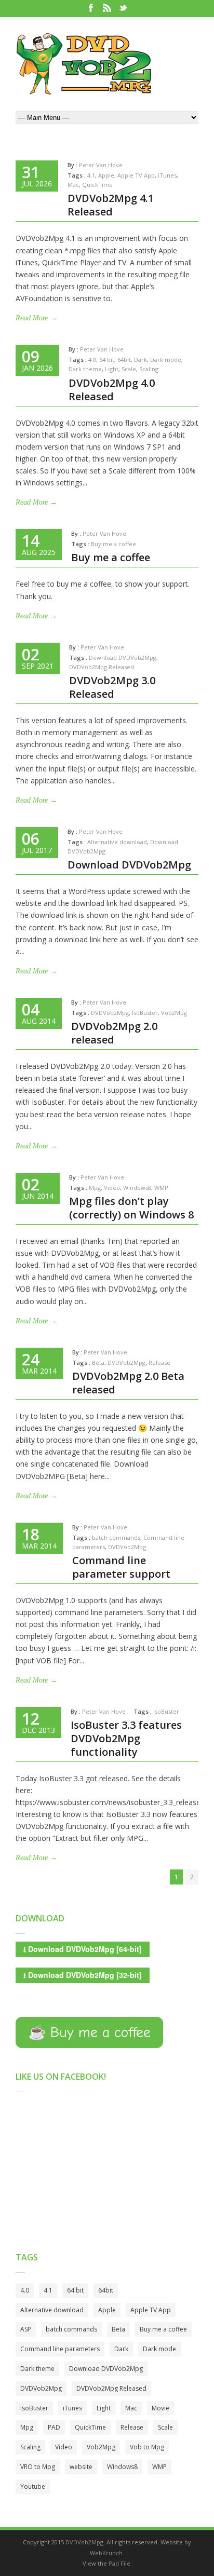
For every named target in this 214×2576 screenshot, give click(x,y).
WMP (161, 1188)
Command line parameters (60, 2349)
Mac (73, 185)
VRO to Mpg (38, 2467)
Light (112, 369)
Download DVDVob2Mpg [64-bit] (83, 1949)
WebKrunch (106, 2553)
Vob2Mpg (174, 1013)
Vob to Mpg (147, 2447)
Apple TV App (136, 175)
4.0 (92, 360)
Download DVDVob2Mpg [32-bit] (83, 1975)
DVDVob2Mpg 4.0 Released (112, 390)
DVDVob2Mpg (110, 1013)
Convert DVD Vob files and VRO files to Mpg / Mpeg (84, 64)
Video (112, 1188)
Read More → (36, 318)
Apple (106, 175)
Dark (141, 360)
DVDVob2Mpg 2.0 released (114, 1033)
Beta (98, 1362)
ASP (26, 2329)
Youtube (33, 2486)
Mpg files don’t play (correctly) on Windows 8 (131, 1208)
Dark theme (85, 369)
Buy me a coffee (113, 544)
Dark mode (166, 360)
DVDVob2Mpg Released (102, 667)
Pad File (119, 2563)
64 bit (107, 360)
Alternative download (117, 842)
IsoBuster (145, 1013)
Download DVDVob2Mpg (123, 657)
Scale (129, 369)
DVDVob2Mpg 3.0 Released (112, 687)
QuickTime (97, 185)
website (81, 2467)
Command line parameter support (121, 1567)
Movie (160, 2408)
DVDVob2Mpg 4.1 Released (111, 205)
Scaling (149, 369)
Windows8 (137, 1188)
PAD (54, 2427)
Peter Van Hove (101, 165)
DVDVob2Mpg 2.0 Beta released (128, 1383)
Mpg (95, 1188)
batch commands (116, 1537)
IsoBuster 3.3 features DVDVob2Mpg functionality (126, 1738)
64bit (124, 360)
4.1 (91, 175)
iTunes (167, 175)
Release (159, 1362)
